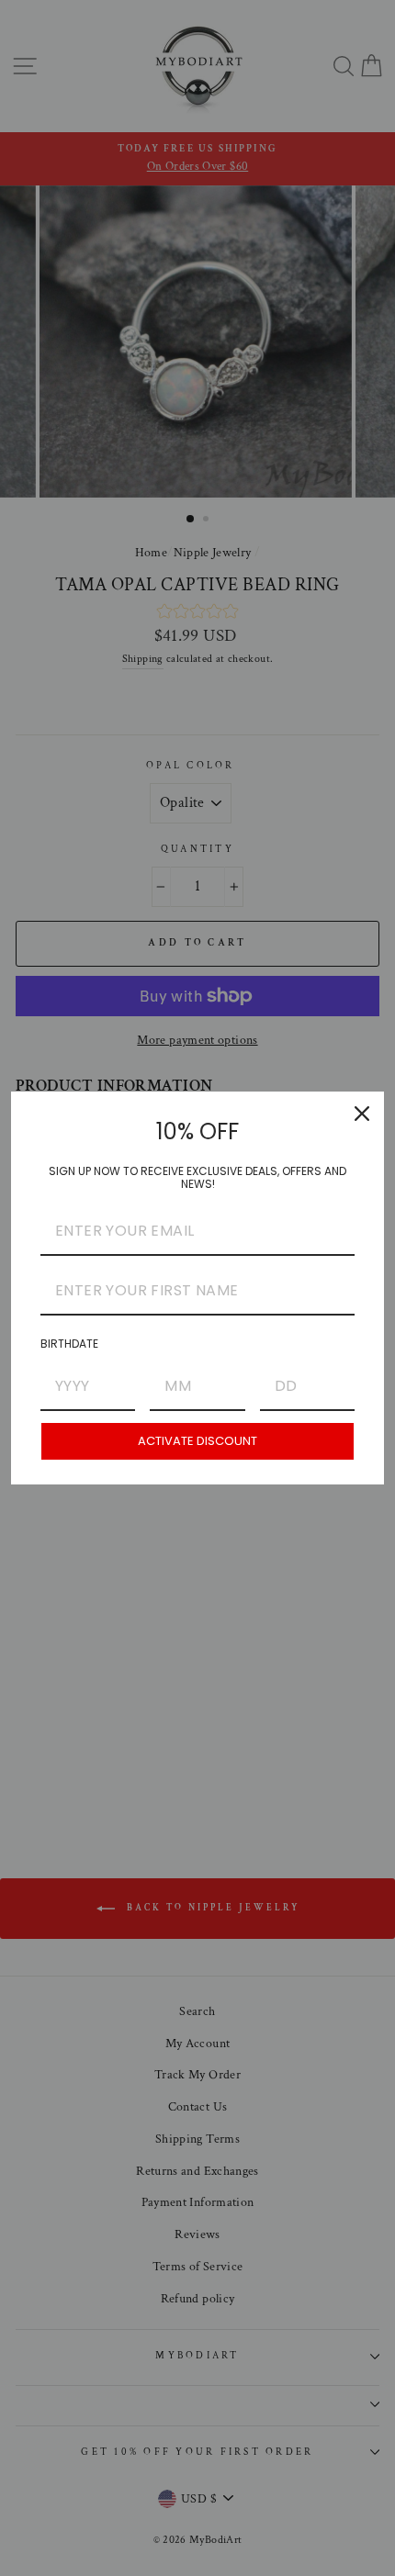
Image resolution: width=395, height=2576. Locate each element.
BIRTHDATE (69, 1344)
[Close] (362, 1114)
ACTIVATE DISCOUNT (197, 1441)
